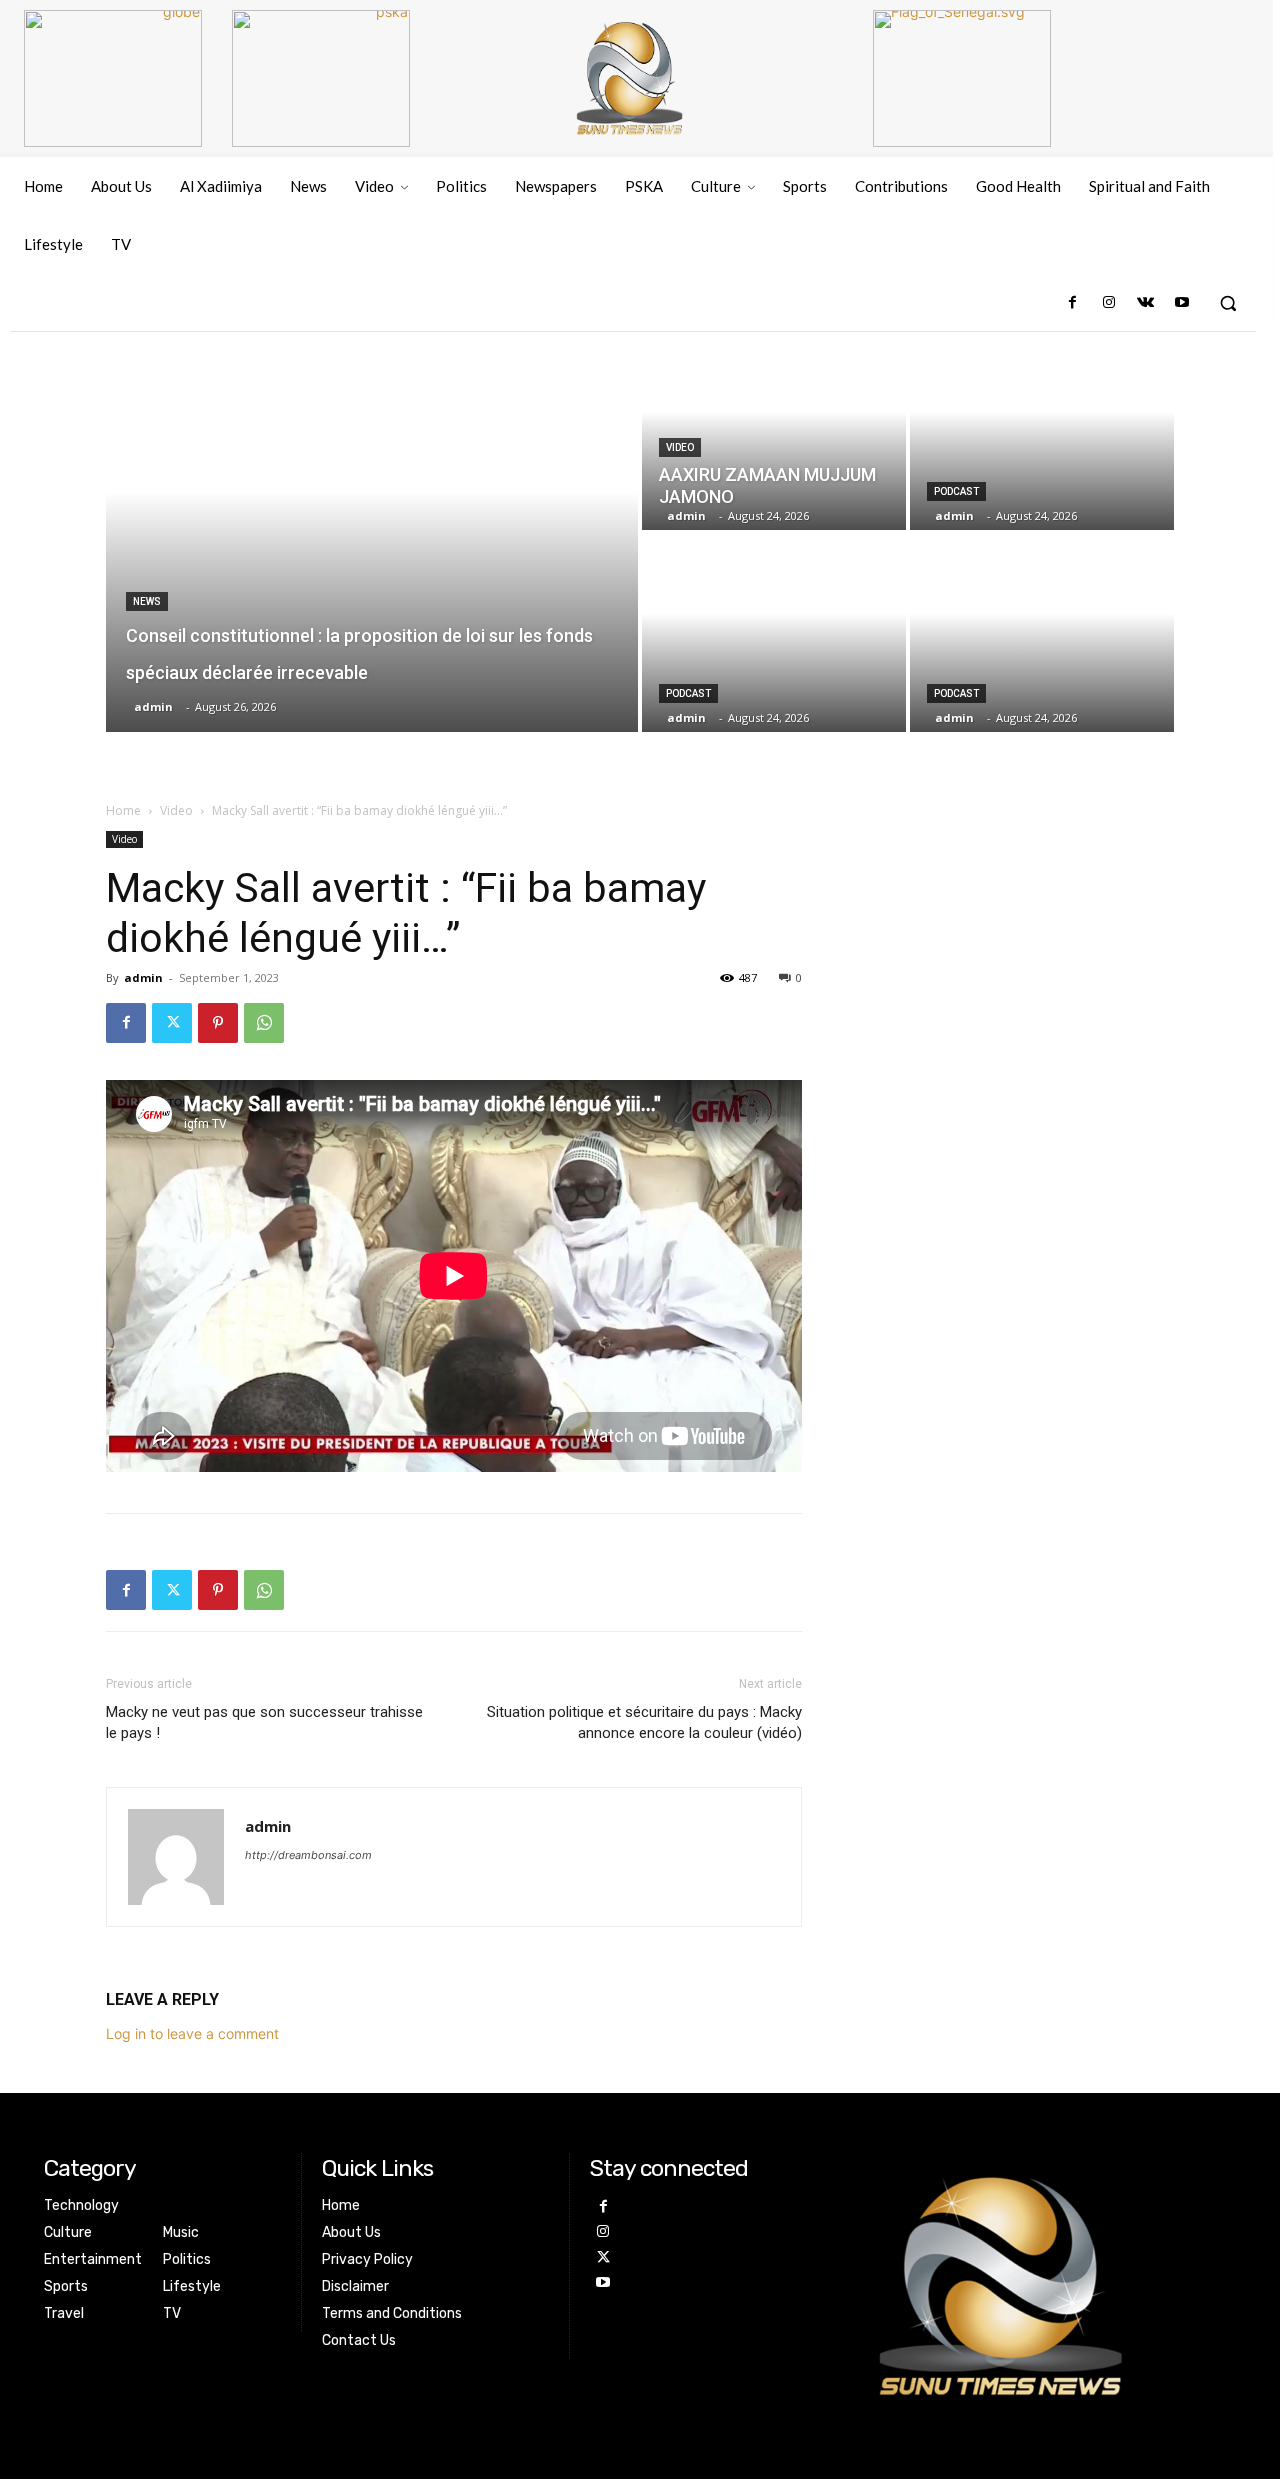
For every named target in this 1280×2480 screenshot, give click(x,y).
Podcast (956, 491)
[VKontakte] (1145, 303)
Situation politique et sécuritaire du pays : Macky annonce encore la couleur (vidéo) (644, 1722)
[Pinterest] (218, 1023)
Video (680, 447)
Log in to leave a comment (192, 2033)
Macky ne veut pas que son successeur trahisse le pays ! (264, 1722)
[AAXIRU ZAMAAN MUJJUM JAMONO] (774, 431)
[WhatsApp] (264, 1023)
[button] (1228, 303)
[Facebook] (1073, 303)
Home (123, 810)
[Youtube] (1182, 303)
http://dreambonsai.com (308, 1855)
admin (143, 977)
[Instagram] (1109, 303)
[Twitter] (172, 1023)
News (147, 601)
